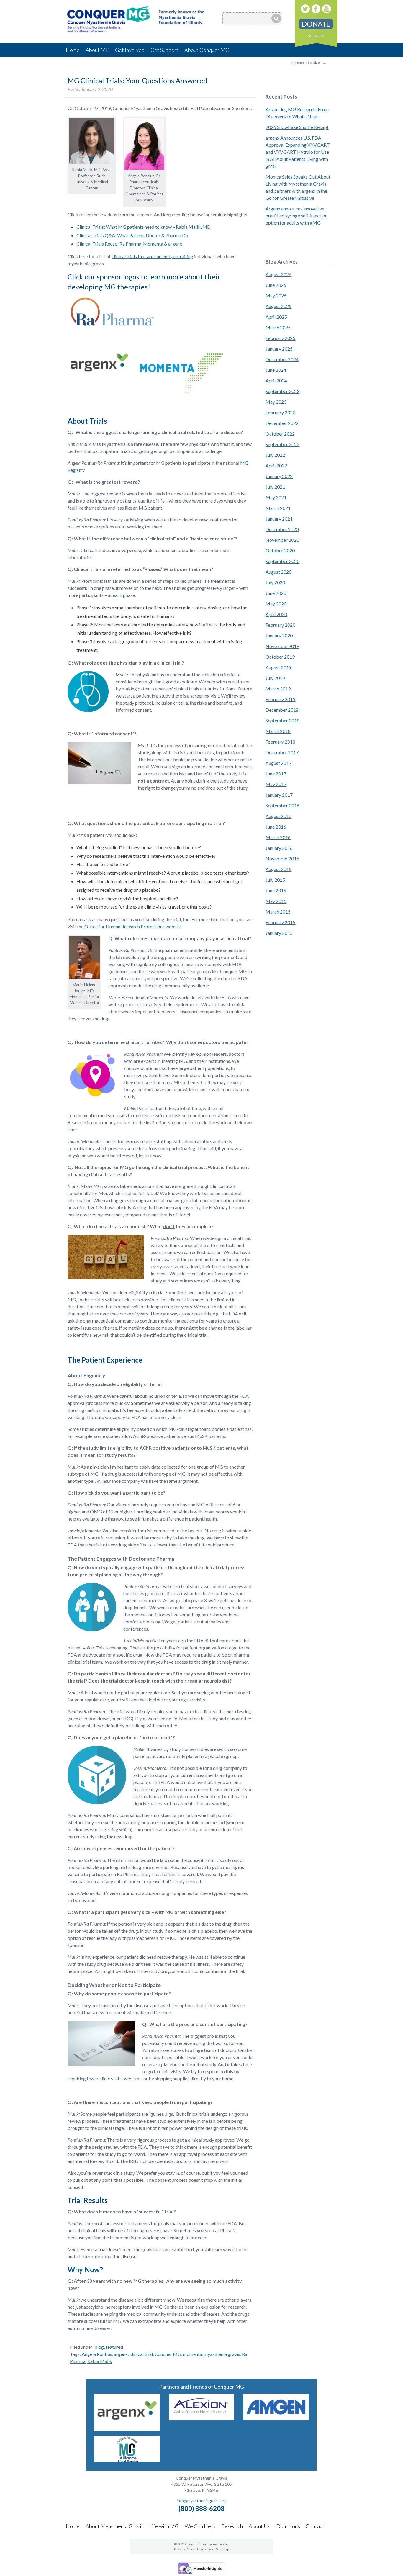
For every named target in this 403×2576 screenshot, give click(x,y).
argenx (121, 2354)
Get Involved (130, 50)
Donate (316, 24)
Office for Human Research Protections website (133, 926)
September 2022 (282, 444)
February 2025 (280, 338)
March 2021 (278, 508)
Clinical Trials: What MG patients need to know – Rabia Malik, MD (144, 227)
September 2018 (282, 720)
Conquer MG (168, 2354)
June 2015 (276, 890)
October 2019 (280, 657)
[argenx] (127, 2429)
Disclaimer (205, 2549)
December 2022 (282, 423)
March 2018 (278, 731)
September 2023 (282, 391)
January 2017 (279, 795)
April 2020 (276, 614)
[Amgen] (276, 2418)
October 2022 (280, 434)
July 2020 (275, 582)
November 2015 (282, 859)
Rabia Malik (100, 2361)
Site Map (222, 2549)
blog (99, 2347)
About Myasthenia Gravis (115, 2526)
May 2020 (276, 604)
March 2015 (278, 912)
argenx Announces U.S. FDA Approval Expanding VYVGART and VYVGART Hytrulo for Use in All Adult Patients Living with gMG (298, 152)
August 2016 (279, 816)
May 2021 (276, 497)
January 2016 (279, 848)
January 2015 (279, 933)
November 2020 (282, 540)
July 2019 (275, 678)
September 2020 (282, 561)
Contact (315, 2526)
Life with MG (164, 2526)
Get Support (164, 50)
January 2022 (279, 476)
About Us (259, 2526)
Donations (288, 2526)
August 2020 (279, 572)
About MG (98, 50)
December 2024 (282, 359)
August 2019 (279, 667)
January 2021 (279, 519)
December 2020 (282, 529)
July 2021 (275, 487)
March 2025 (278, 327)
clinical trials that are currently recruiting (152, 256)
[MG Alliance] (127, 2460)
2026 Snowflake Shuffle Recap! (297, 127)
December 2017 (282, 752)
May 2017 (276, 784)
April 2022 (276, 465)
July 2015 (275, 880)
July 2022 (275, 455)
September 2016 (282, 805)
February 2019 (280, 699)
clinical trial (141, 2354)
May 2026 (276, 296)
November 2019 (282, 646)
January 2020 (279, 635)
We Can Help (200, 2526)
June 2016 (276, 827)
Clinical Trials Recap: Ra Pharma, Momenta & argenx (129, 244)
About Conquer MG (207, 50)
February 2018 (280, 742)
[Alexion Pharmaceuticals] (202, 2418)
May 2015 (276, 901)
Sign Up (316, 36)
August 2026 (279, 274)
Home (73, 50)
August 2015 (279, 869)
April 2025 (276, 317)
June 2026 (276, 285)
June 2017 (276, 774)
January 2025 (279, 349)
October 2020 (280, 550)
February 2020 (280, 625)
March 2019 (278, 689)
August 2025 (279, 306)
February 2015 (280, 922)
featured (114, 2347)
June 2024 (276, 370)
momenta (193, 2354)
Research (232, 2526)
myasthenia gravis (222, 2354)
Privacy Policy (184, 2549)
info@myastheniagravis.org (202, 2501)
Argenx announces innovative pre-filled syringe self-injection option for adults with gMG (296, 216)
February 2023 (280, 412)
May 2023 (276, 402)
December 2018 (282, 710)
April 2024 (276, 380)
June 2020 (276, 593)
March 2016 (278, 837)
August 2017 (279, 763)
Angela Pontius (97, 2354)
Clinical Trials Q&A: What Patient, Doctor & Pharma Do (132, 235)
